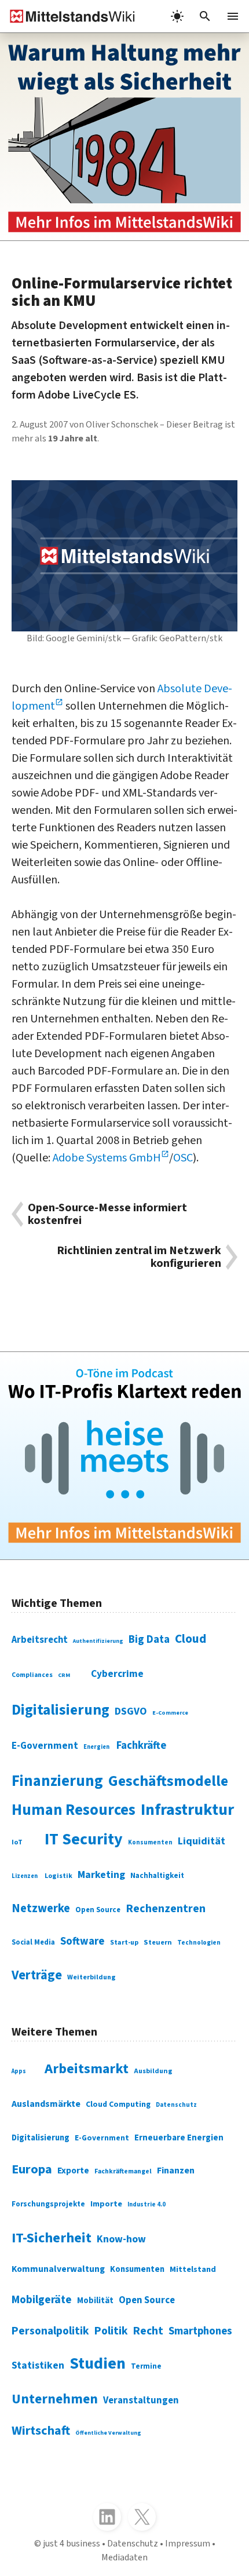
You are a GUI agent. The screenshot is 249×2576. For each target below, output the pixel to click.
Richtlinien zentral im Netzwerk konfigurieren (139, 1257)
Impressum (188, 2544)
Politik (111, 2331)
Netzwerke (41, 1908)
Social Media (33, 1942)
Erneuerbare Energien (179, 2138)
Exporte (73, 2171)
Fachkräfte (141, 1745)
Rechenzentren (166, 1909)
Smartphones (200, 2331)
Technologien (199, 1943)
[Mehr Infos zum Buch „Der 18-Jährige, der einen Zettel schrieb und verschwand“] (124, 137)
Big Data (149, 1639)
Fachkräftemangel (123, 2171)
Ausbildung (153, 2071)
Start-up (124, 1943)
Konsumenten (150, 1842)
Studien (98, 2363)
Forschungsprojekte (48, 2204)
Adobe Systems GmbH (107, 1158)
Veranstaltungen (141, 2400)
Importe (106, 2204)
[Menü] (233, 16)
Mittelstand (193, 2269)
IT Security (84, 1839)
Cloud (191, 1639)
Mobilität (95, 2301)
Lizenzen (25, 1876)
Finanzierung (57, 1781)
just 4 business (72, 2544)
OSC (183, 1158)
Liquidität (202, 1841)
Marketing (101, 1875)
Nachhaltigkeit (157, 1876)
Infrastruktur (187, 1810)
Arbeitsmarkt (87, 2069)
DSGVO (131, 1711)
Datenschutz (176, 2105)
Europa (32, 2169)
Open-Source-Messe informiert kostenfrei (107, 1214)
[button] (205, 16)
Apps (19, 2071)
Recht (148, 2331)
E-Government (45, 1746)
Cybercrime (117, 1674)
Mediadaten (124, 2557)
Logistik (58, 1876)
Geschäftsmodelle (168, 1781)
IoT (17, 1842)
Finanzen (176, 2171)
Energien (96, 1747)
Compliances (32, 1675)
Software (83, 1941)
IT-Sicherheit (52, 2238)
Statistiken (38, 2365)
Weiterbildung (91, 1977)
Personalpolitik (50, 2331)
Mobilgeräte (42, 2300)
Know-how (121, 2239)
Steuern (158, 1942)
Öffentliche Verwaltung (108, 2433)
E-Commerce (170, 1713)
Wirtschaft (41, 2431)
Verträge (37, 1975)
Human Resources (74, 1810)
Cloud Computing (118, 2104)
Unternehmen (55, 2399)
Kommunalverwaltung (58, 2269)
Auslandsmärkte (46, 2104)
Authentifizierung (98, 1641)
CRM (64, 1675)
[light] (177, 16)
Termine (146, 2366)
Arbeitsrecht (40, 1640)
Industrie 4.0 (147, 2204)
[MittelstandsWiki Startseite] (68, 16)
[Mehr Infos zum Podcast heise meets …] (124, 1456)
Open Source (98, 1910)
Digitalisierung (61, 1710)
